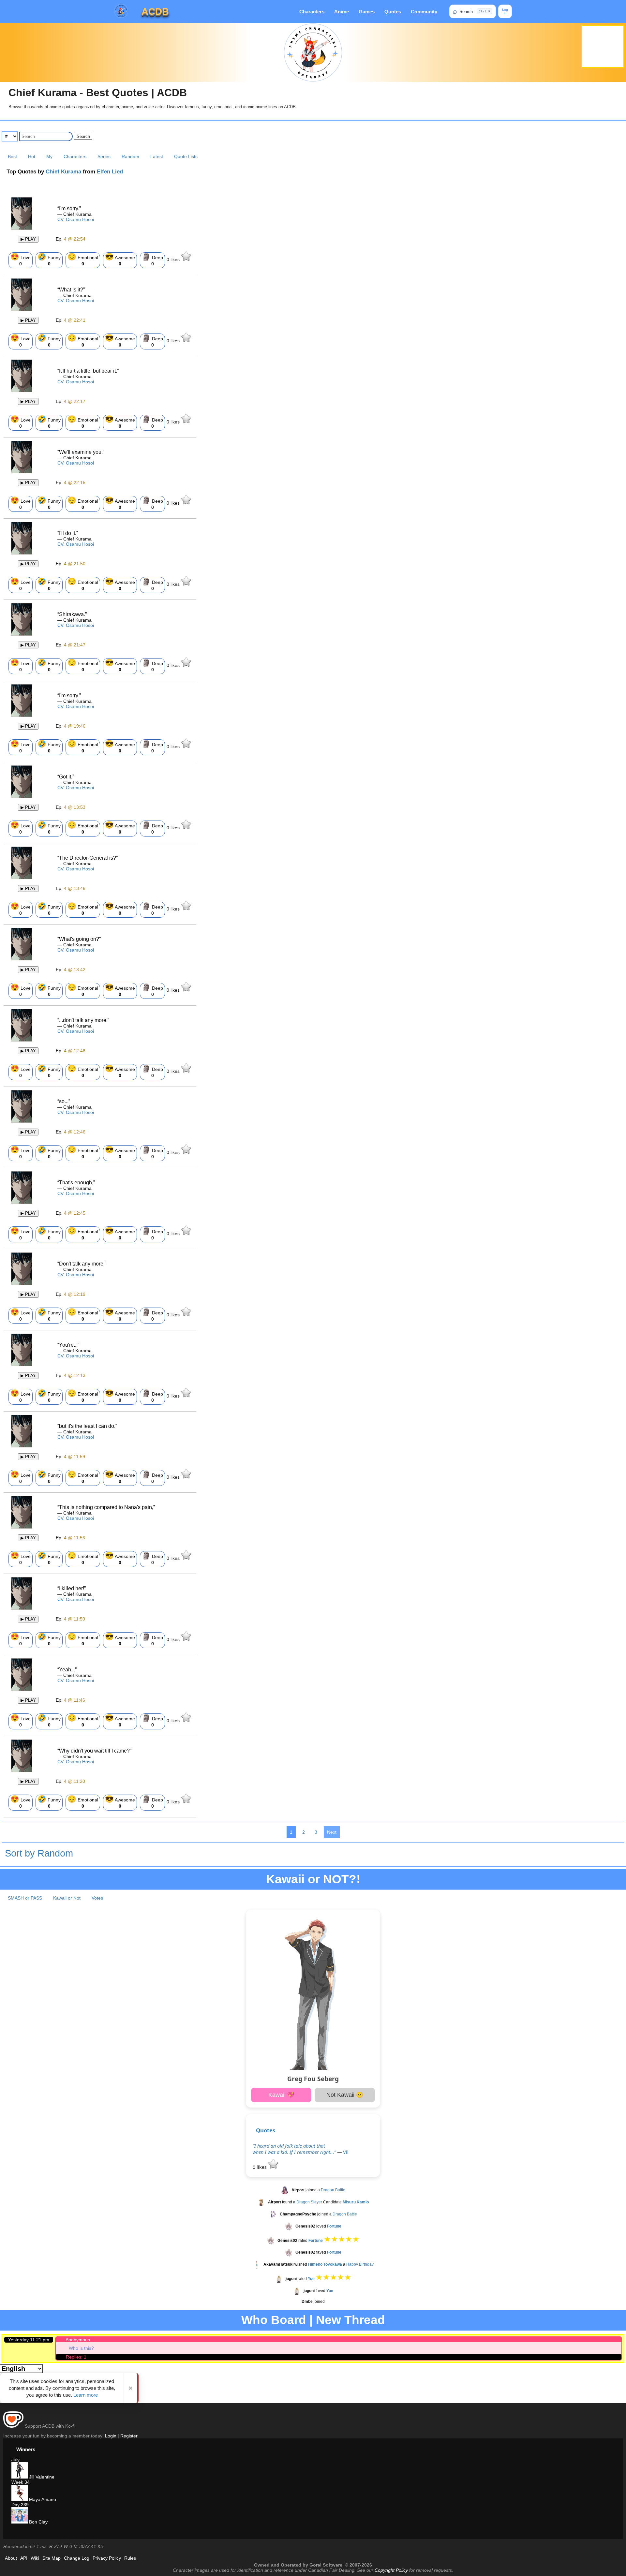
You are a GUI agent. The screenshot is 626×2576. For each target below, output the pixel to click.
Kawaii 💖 (281, 2095)
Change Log (77, 2558)
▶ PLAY (28, 239)
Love (21, 259)
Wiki (35, 2558)
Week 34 (21, 2482)
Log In (505, 11)
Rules (130, 2558)
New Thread (350, 2320)
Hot (32, 156)
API (24, 2558)
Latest (157, 156)
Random (130, 156)
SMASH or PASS (25, 1898)
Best (12, 156)
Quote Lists (186, 156)
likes (174, 259)
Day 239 (20, 2505)
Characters (312, 12)
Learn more (86, 2395)
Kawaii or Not (67, 1898)
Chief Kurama (63, 172)
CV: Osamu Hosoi (76, 219)
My (49, 156)
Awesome (120, 259)
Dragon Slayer (309, 2202)
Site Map (52, 2558)
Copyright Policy (391, 2570)
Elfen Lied (110, 172)
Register (129, 2436)
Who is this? (81, 2348)
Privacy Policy (107, 2558)
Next (332, 1832)
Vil (346, 2152)
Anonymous (78, 2340)
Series (104, 156)
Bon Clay (38, 2522)
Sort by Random (39, 1853)
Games (367, 12)
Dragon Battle (333, 2190)
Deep (152, 259)
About (11, 2558)
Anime (342, 12)
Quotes (393, 12)
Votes (97, 1898)
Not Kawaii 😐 (345, 2095)
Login (111, 2436)
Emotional (83, 259)
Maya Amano (42, 2499)
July (15, 2460)
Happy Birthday (360, 2265)
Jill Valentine (41, 2477)
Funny (49, 259)
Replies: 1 (76, 2357)
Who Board (274, 2320)
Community (424, 12)
